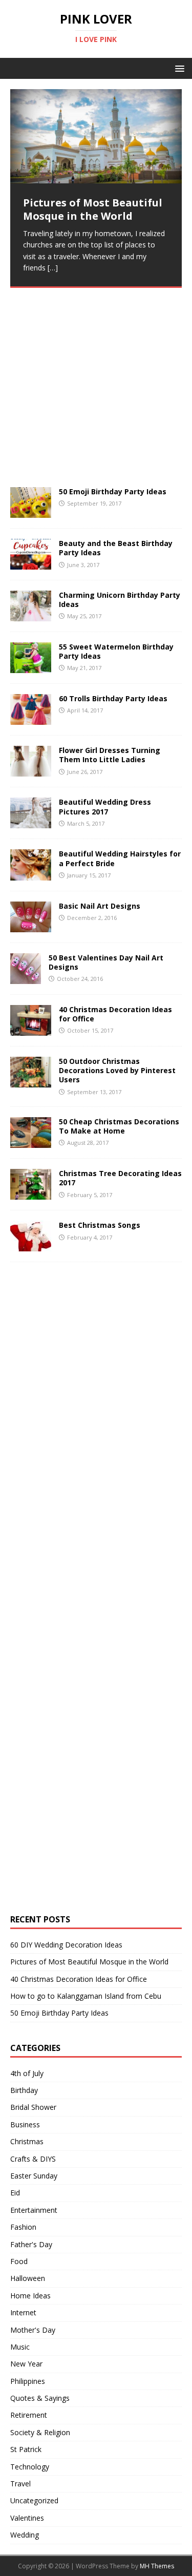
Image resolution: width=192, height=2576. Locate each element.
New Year (26, 2364)
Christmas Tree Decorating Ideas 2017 (120, 1178)
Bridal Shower (33, 2107)
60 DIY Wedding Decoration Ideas (66, 1945)
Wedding (25, 2535)
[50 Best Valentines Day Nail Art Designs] (26, 978)
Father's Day (31, 2244)
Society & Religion (40, 2432)
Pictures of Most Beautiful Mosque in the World (89, 1962)
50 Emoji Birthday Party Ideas (113, 491)
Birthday (24, 2090)
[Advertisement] (87, 410)
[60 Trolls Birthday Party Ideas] (31, 719)
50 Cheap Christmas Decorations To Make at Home (119, 1126)
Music (20, 2347)
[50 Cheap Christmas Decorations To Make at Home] (31, 1142)
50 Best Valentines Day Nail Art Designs (106, 962)
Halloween (28, 2278)
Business (25, 2124)
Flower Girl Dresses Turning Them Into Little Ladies (110, 755)
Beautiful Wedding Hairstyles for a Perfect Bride (120, 858)
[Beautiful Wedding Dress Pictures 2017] (31, 822)
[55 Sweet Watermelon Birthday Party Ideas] (31, 667)
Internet (23, 2312)
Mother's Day (33, 2330)
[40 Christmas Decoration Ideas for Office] (31, 1030)
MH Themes (157, 2566)
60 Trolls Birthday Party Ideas (113, 698)
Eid (15, 2193)
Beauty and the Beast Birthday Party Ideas (116, 548)
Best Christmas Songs (100, 1225)
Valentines (27, 2518)
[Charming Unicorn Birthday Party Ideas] (31, 615)
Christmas (27, 2141)
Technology (30, 2467)
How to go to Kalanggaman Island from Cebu (86, 1996)
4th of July (27, 2073)
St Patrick (26, 2449)
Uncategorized (34, 2500)
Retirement (29, 2415)
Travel (20, 2484)
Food (19, 2261)
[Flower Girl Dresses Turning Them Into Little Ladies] (31, 771)
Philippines (28, 2381)
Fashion (23, 2227)
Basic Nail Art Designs (100, 906)
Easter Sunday (34, 2176)
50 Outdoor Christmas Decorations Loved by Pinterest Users (117, 1070)
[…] (53, 268)
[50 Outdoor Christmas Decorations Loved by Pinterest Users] (31, 1082)
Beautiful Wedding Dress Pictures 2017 (105, 807)
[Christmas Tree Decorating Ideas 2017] (31, 1194)
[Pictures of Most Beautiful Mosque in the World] (96, 136)
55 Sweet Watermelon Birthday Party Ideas (116, 651)
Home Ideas (30, 2296)
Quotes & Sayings (40, 2398)
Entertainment (34, 2210)
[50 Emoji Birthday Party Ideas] (31, 512)
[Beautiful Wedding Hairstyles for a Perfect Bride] (31, 874)
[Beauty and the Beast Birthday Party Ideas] (31, 564)
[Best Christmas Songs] (31, 1245)
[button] (178, 68)
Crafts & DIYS (33, 2159)
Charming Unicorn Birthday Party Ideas (120, 600)
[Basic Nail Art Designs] (31, 926)
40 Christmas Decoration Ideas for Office (115, 1014)
